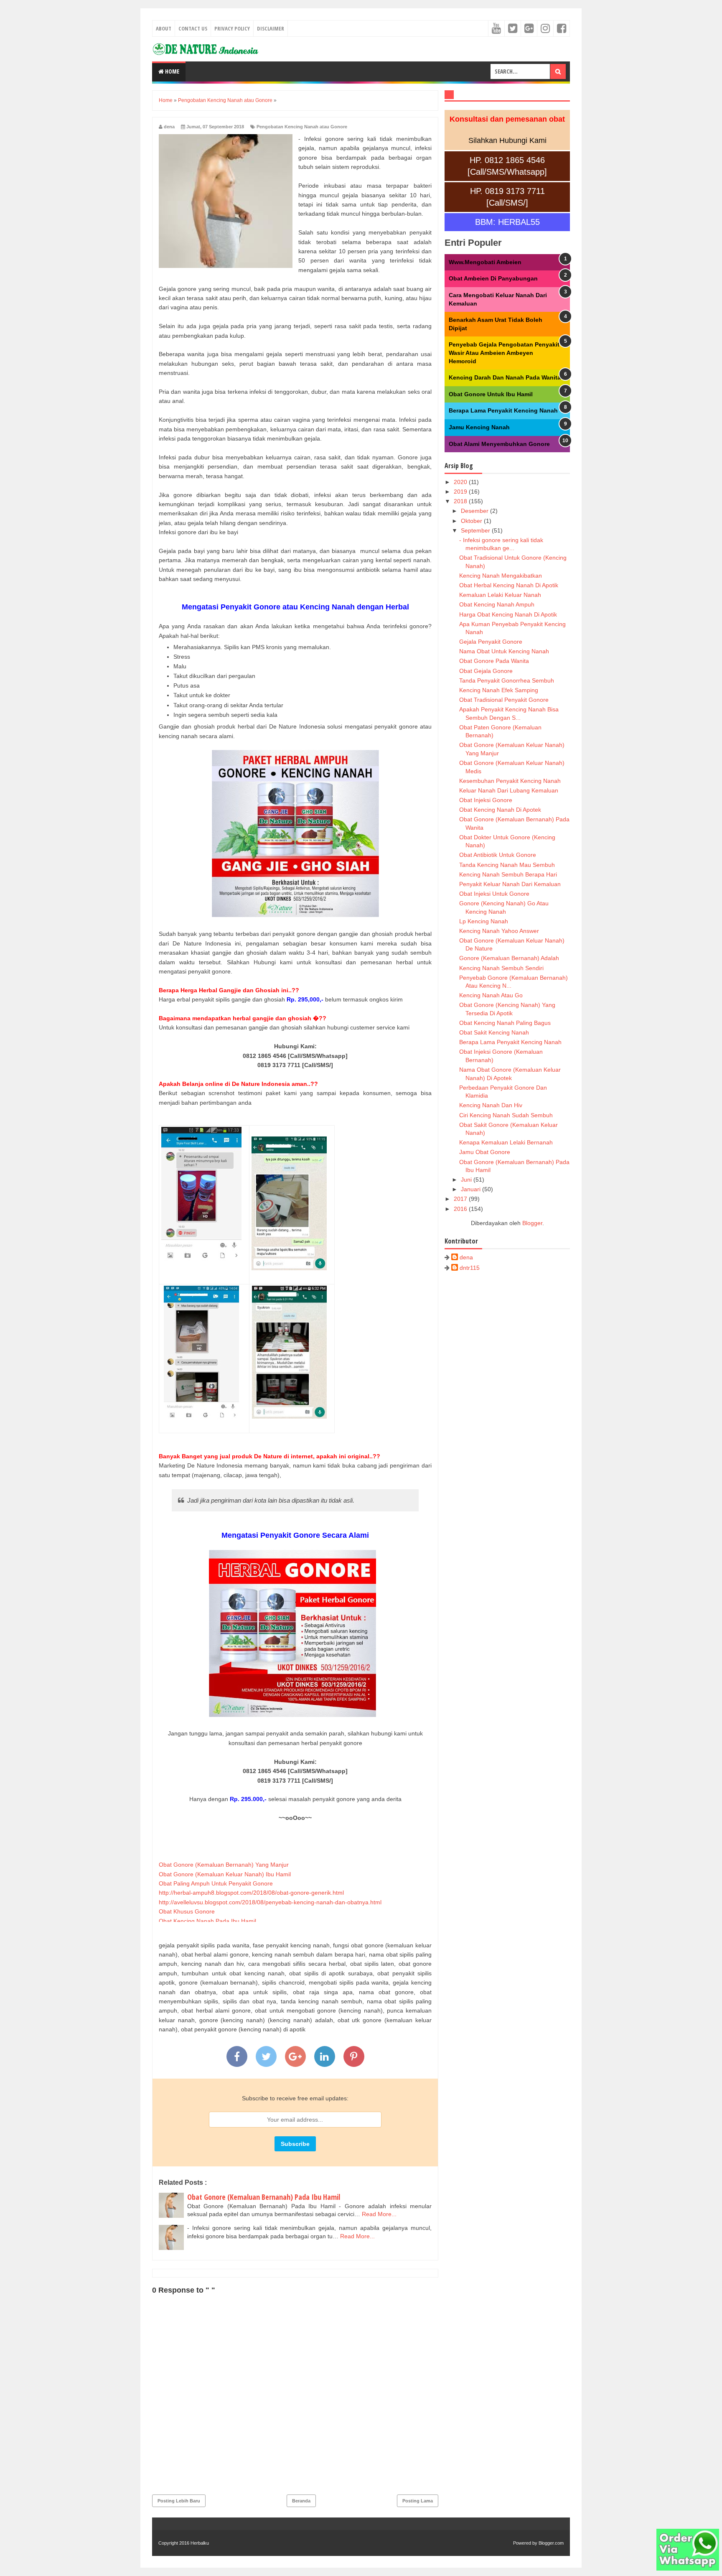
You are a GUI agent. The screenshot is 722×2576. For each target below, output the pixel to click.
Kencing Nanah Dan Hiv (491, 1105)
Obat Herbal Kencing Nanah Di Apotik (509, 585)
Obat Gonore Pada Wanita (494, 661)
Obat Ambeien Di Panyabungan (493, 278)
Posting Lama (418, 2501)
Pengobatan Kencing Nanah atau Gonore (302, 127)
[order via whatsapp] (688, 2568)
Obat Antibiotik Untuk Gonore (498, 855)
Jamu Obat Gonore (485, 1152)
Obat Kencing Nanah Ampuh (497, 604)
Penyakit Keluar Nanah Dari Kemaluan (510, 884)
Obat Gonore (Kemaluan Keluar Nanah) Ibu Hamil (225, 1874)
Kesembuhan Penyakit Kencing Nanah (510, 781)
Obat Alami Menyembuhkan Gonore (499, 444)
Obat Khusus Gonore (187, 1911)
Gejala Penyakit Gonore (491, 642)
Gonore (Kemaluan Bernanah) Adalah (509, 958)
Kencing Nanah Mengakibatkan (501, 576)
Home (172, 71)
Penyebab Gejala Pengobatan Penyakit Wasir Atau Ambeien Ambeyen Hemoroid (504, 353)
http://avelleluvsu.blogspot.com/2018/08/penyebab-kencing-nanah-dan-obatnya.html (270, 1902)
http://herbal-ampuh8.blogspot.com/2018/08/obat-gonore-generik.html (251, 1893)
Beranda (301, 2501)
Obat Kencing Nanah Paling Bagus (505, 1023)
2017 (461, 1199)
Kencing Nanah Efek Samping (499, 690)
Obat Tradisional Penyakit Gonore (504, 700)
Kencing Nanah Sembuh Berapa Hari (508, 874)
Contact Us (193, 28)
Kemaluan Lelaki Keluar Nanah (500, 595)
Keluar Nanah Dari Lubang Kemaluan (509, 790)
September (476, 530)
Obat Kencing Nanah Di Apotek (500, 810)
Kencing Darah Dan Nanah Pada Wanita (505, 377)
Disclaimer (271, 28)
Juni (467, 1180)
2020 (461, 482)
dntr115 (470, 1268)
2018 (461, 501)
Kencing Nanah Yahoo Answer (499, 931)
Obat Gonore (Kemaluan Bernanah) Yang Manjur (224, 1865)
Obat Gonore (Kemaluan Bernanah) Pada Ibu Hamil (264, 2197)
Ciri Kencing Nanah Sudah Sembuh (506, 1115)
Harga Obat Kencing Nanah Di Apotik (508, 614)
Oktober (472, 521)
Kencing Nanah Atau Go (491, 995)
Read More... (379, 2214)
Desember (475, 511)
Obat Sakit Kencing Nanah (494, 1032)
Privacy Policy (232, 28)
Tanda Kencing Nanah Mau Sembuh (507, 865)
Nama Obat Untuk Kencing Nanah (504, 651)
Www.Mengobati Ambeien (485, 262)
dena (466, 1257)
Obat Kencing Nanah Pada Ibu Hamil (207, 1921)
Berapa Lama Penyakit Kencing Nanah (503, 410)
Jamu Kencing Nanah (479, 427)
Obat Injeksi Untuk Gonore (494, 894)
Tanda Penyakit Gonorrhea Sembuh (507, 680)
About (164, 28)
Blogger (532, 1223)
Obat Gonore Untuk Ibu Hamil (491, 394)
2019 (461, 492)
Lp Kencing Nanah (484, 921)
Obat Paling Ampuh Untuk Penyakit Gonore (216, 1883)
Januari (472, 1189)
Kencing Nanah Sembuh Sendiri (501, 968)
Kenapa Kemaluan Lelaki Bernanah (506, 1142)
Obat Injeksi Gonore (486, 800)
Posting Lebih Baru (179, 2501)
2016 (461, 1209)
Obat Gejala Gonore (486, 671)
